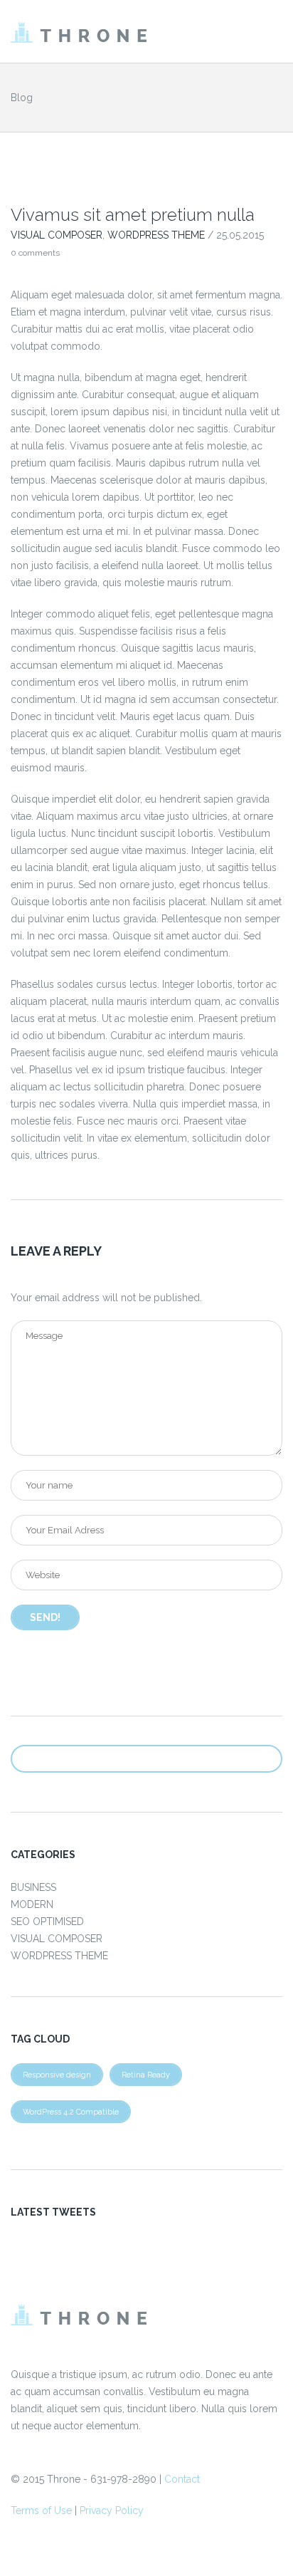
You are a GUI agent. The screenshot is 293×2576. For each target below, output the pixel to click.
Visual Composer (57, 235)
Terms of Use (41, 2510)
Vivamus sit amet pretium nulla (133, 215)
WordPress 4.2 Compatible (71, 2112)
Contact (182, 2479)
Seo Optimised (47, 1921)
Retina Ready (146, 2075)
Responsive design (57, 2075)
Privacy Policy (112, 2510)
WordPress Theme (156, 235)
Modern (32, 1904)
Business (33, 1887)
